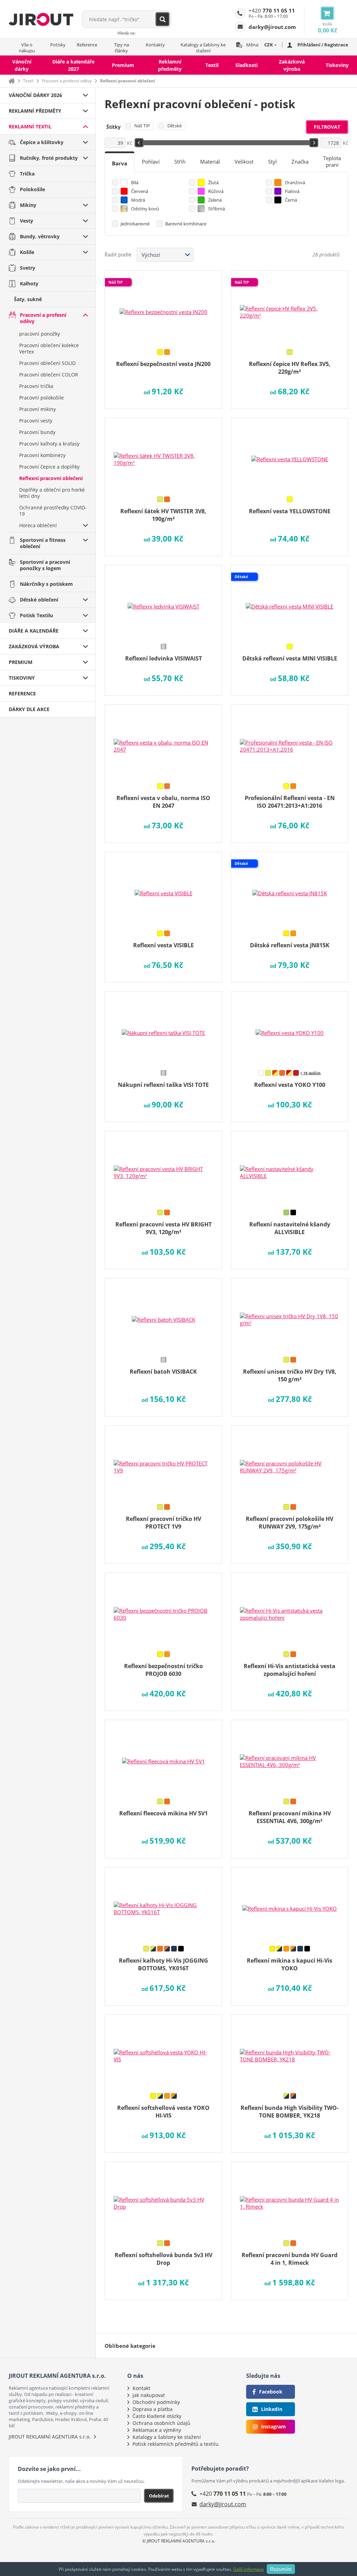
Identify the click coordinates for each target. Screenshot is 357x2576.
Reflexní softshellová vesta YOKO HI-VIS (163, 2112)
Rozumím (281, 2569)
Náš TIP (142, 126)
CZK (269, 45)
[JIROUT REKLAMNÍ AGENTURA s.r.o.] (41, 19)
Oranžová (295, 182)
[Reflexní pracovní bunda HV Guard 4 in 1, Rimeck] (290, 2198)
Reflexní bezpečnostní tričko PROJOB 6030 (164, 1670)
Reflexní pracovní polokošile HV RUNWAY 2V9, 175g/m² (290, 1523)
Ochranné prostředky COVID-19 (53, 511)
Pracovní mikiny (37, 409)
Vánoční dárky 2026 (35, 95)
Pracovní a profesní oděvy (67, 81)
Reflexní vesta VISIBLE (164, 945)
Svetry (28, 268)
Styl (272, 162)
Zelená (215, 200)
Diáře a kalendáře (34, 631)
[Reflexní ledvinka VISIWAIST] (163, 602)
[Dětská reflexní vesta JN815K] (290, 889)
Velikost (244, 162)
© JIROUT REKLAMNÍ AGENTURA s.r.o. (179, 2541)
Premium (123, 65)
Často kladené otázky (157, 2416)
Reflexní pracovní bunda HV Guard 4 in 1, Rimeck (290, 2259)
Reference (87, 45)
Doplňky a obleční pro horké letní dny (52, 493)
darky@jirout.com (223, 2504)
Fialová (292, 191)
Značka (300, 162)
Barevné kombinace (186, 224)
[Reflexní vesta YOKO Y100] (290, 1028)
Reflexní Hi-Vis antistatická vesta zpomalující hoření (290, 1670)
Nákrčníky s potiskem (46, 584)
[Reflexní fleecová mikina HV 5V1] (163, 1757)
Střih (180, 162)
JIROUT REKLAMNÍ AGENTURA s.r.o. (50, 2437)
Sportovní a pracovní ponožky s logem (45, 565)
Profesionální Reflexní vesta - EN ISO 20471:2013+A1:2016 (290, 802)
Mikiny (28, 205)
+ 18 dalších (310, 1073)
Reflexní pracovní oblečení (51, 478)
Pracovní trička (36, 386)
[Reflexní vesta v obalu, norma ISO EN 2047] (163, 741)
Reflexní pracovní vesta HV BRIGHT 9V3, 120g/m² (164, 1228)
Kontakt (141, 2388)
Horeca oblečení (38, 525)
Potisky (58, 45)
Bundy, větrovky (40, 236)
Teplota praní (332, 161)
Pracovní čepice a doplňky (49, 467)
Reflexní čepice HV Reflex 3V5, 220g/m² (290, 368)
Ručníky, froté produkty (49, 158)
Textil (212, 65)
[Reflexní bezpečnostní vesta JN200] (163, 307)
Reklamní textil (30, 126)
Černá (291, 200)
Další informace (249, 2569)
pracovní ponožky (40, 334)
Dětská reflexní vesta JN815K (290, 945)
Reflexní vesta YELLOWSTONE (290, 511)
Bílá (135, 182)
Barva (120, 163)
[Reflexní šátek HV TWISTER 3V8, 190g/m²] (163, 455)
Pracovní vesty (36, 421)
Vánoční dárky (22, 65)
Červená (140, 191)
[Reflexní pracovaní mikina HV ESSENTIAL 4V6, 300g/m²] (290, 1757)
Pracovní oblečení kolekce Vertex (49, 348)
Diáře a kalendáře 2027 (73, 65)
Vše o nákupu (27, 48)
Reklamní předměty (170, 65)
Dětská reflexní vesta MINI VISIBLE (290, 658)
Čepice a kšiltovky (42, 142)
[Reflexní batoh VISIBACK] (163, 1315)
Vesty (26, 221)
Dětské (174, 126)
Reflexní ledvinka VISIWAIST (164, 658)
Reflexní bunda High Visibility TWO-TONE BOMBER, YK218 (290, 2112)
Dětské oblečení (39, 600)
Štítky (113, 127)
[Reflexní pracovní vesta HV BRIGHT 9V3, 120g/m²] (163, 1168)
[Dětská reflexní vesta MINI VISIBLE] (290, 602)
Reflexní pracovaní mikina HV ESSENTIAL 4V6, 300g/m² (290, 1817)
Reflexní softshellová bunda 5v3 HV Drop (164, 2259)
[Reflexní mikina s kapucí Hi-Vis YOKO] (290, 1904)
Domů (12, 81)
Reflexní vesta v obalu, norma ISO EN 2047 (163, 802)
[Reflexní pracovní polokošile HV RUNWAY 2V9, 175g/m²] (290, 1462)
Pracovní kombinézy (42, 455)
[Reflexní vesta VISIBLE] (163, 889)
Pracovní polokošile (41, 398)
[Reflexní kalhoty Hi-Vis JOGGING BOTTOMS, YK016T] (163, 1904)
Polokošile (32, 189)
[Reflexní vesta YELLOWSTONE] (290, 455)
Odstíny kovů (145, 209)
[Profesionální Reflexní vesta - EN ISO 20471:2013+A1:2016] (290, 741)
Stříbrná (217, 209)
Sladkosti (246, 65)
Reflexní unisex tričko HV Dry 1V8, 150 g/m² (290, 1375)
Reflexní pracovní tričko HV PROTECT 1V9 (164, 1523)
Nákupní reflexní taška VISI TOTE (163, 1085)
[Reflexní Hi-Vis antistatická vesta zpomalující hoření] (290, 1610)
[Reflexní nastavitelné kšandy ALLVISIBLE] (290, 1168)
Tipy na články (121, 48)
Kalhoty (29, 283)
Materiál (210, 162)
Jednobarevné (135, 224)
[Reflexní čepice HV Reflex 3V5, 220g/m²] (290, 307)
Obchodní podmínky (156, 2402)
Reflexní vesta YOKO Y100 (290, 1085)
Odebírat (159, 2496)
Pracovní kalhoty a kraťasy (49, 444)
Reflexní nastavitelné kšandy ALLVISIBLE (290, 1228)
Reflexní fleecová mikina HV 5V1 (164, 1813)
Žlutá (213, 182)
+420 (272, 10)
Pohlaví (151, 162)
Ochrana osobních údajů (161, 2423)
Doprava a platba (153, 2409)
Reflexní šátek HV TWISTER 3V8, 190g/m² (163, 515)
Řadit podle (118, 255)
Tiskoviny (337, 65)
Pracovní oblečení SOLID (47, 363)
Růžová (216, 191)
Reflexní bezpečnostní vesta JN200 (163, 364)
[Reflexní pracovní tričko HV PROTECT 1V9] (163, 1462)
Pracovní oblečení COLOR (49, 375)
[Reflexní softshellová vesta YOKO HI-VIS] (163, 2051)
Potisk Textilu (36, 615)
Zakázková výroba (292, 65)
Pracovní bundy (37, 432)
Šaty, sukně (28, 299)
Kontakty (155, 45)
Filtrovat (327, 127)
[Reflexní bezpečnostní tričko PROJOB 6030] (163, 1610)
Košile (27, 252)
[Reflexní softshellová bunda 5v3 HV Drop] (163, 2198)
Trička (27, 174)
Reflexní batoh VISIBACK (163, 1372)
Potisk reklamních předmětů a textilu (176, 2444)
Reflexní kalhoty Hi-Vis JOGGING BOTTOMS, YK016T (164, 1964)
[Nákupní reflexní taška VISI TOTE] (163, 1028)
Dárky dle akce (29, 709)
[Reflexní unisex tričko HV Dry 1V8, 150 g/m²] (290, 1315)
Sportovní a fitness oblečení (43, 543)
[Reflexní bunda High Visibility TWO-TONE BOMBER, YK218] (290, 2051)
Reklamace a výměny (157, 2430)
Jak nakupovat (149, 2395)
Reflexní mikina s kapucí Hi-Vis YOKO (290, 1964)
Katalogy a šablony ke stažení (203, 48)
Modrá (138, 200)
